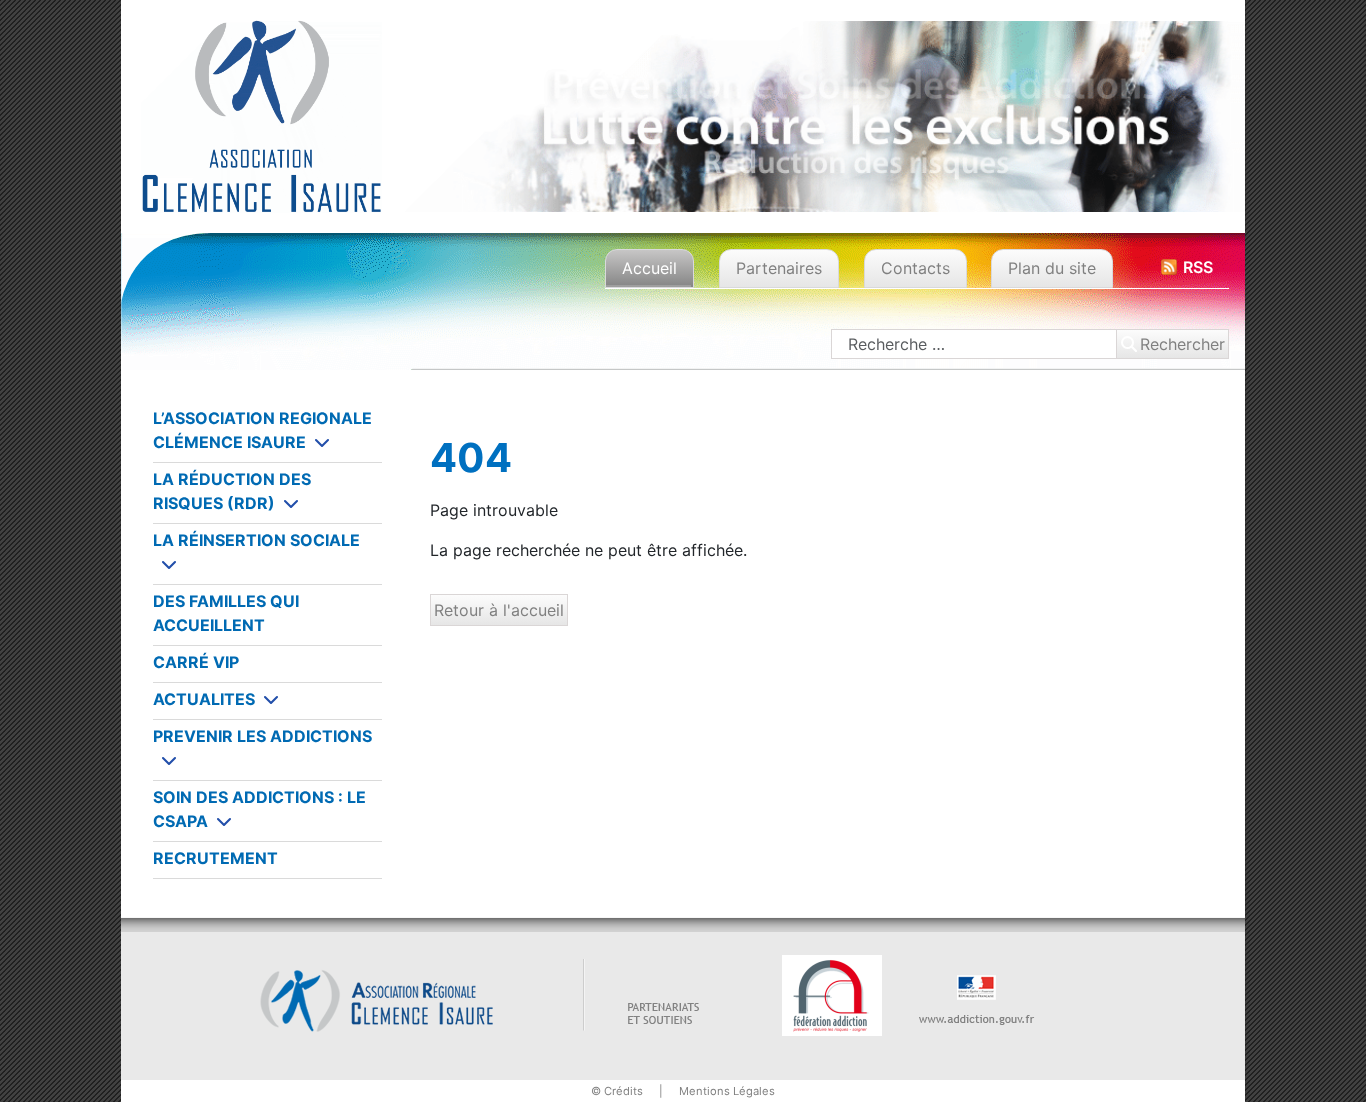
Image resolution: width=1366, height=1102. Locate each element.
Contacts (915, 268)
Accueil (649, 268)
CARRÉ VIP (196, 662)
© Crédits (617, 1091)
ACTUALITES (204, 699)
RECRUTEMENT (215, 858)
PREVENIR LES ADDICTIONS (262, 736)
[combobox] (974, 344)
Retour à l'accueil (499, 610)
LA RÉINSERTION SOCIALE (256, 540)
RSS (1198, 267)
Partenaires (779, 268)
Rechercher (1182, 344)
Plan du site (1052, 268)
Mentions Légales (727, 1091)
